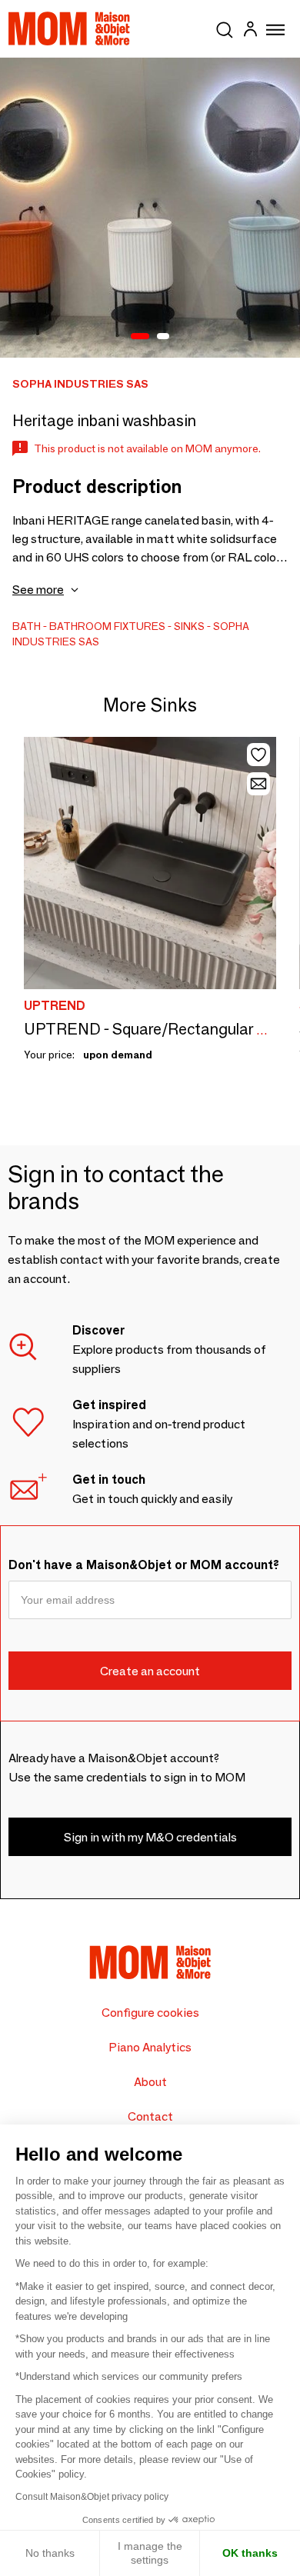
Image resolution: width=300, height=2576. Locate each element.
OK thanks (250, 2553)
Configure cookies (150, 2013)
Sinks (189, 626)
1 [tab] (140, 337)
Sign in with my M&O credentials (150, 1837)
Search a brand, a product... (225, 27)
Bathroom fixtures (107, 626)
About (150, 2082)
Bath (27, 626)
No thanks (50, 2553)
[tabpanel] (150, 208)
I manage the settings (150, 2553)
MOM (69, 28)
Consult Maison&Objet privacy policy (92, 2497)
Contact (150, 2116)
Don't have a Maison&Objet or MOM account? (144, 1565)
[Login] (250, 31)
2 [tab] (163, 337)
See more (38, 590)
